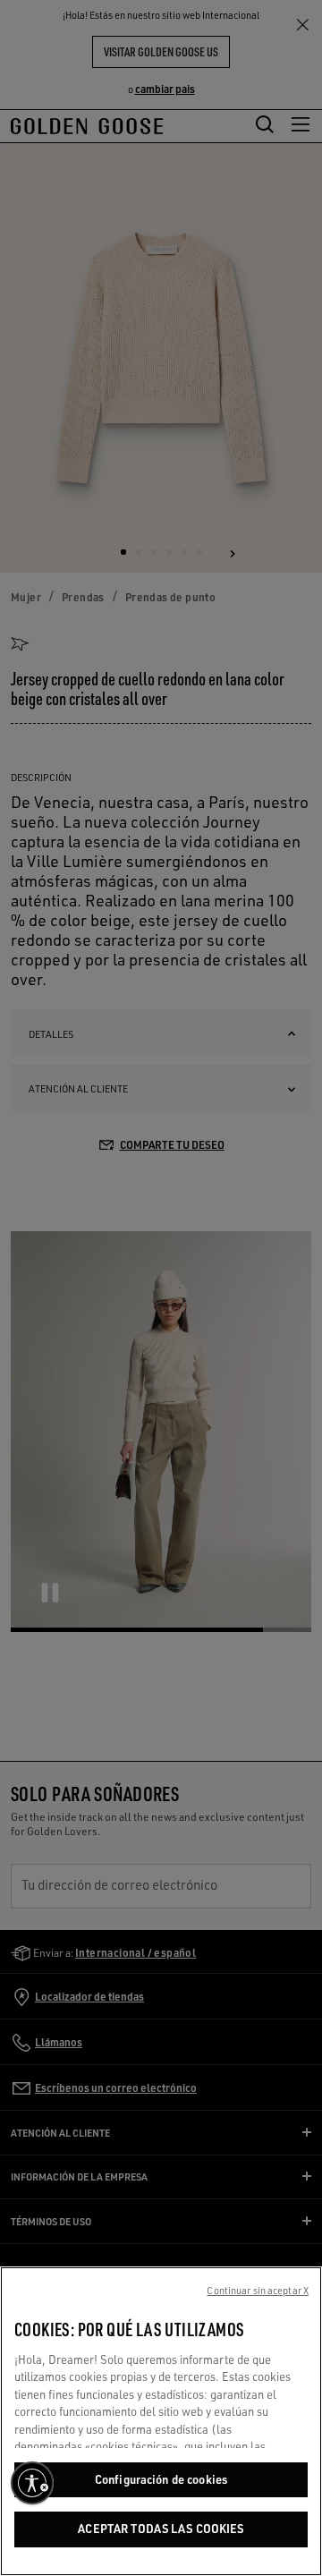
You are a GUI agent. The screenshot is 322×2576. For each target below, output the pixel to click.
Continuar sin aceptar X (258, 2291)
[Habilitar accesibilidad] (32, 2483)
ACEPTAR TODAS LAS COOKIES (161, 2529)
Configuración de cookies (161, 2479)
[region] (161, 2421)
